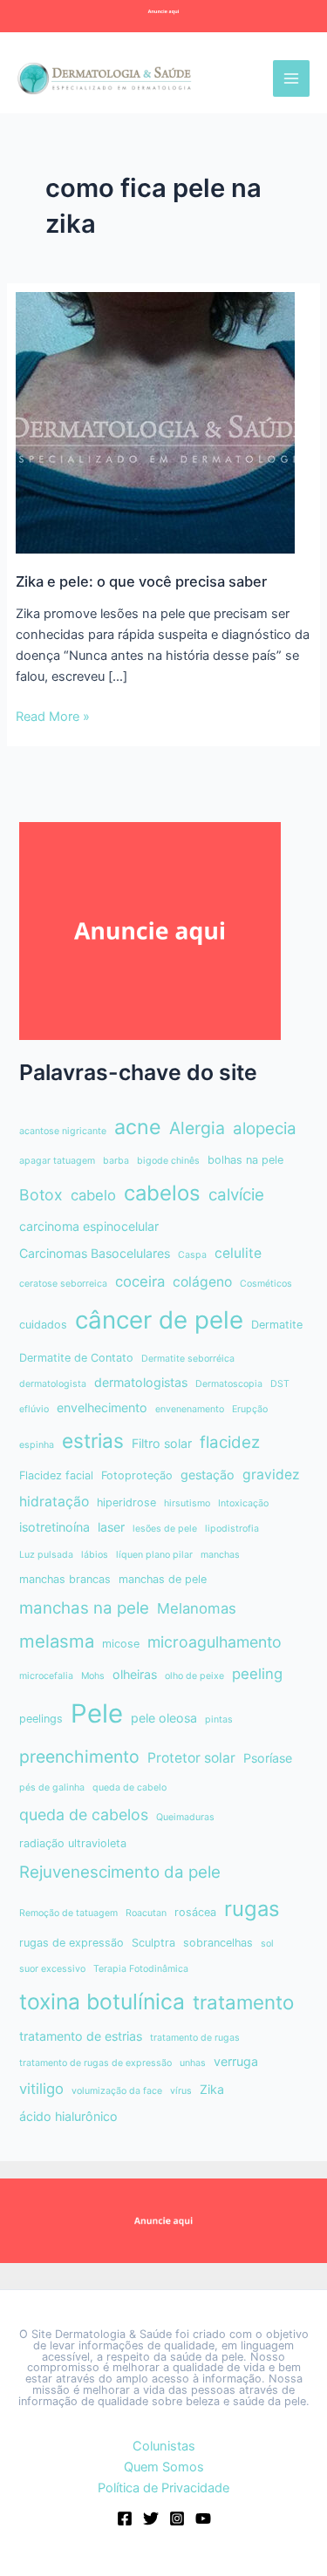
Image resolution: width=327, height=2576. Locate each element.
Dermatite (277, 1325)
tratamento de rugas (195, 2038)
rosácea (195, 1912)
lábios (95, 1555)
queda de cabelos (84, 1815)
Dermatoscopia (229, 1384)
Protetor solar (191, 1758)
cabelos (162, 1193)
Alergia (197, 1128)
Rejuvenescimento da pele (120, 1872)
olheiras (135, 1674)
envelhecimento (102, 1407)
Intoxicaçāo (243, 1503)
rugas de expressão (72, 1943)
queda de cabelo (129, 1788)
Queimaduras (185, 1817)
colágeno (202, 1282)
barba (116, 1161)
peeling (257, 1674)
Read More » (53, 717)
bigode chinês (168, 1161)
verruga (236, 2061)
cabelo (93, 1195)
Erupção (250, 1409)
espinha (37, 1445)
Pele (97, 1713)
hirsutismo (187, 1503)
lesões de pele (165, 1529)
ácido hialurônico (68, 2116)
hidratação (54, 1502)
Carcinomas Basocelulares (95, 1253)
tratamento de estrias (81, 2036)
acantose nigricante (63, 1131)
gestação (208, 1475)
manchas (220, 1555)
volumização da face (117, 2091)
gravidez (271, 1475)
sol (267, 1944)
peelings (41, 1719)
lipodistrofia (232, 1529)
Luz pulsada (46, 1555)
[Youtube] (203, 2518)
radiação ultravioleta (73, 1843)
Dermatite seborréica (188, 1359)
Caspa (192, 1255)
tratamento (243, 2002)
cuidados (43, 1325)
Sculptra (153, 1943)
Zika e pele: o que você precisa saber (141, 581)
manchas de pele (163, 1579)
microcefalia (46, 1676)
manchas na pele (84, 1608)
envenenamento (190, 1409)
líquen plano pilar (154, 1555)
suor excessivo (52, 1969)
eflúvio (34, 1409)
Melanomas (197, 1608)
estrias (93, 1441)
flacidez (230, 1442)
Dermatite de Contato (76, 1358)
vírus (181, 2091)
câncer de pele (159, 1320)
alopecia (265, 1128)
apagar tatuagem (57, 1161)
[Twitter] (151, 2518)
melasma (57, 1641)
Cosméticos (266, 1284)
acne (138, 1127)
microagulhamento (215, 1642)
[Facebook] (125, 2518)
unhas (193, 2063)
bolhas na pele (245, 1160)
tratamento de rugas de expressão (95, 2063)
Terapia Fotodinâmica (141, 1969)
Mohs (93, 1676)
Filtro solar (162, 1443)
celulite (238, 1253)
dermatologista (53, 1384)
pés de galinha (52, 1788)
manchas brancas (65, 1579)
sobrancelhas (218, 1943)
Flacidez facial (56, 1475)
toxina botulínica (102, 2002)
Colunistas (164, 2446)
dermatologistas (141, 1382)
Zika (212, 2089)
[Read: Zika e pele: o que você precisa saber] (155, 422)
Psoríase (268, 1758)
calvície (236, 1195)
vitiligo (41, 2089)
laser (111, 1527)
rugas (252, 1909)
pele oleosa (164, 1718)
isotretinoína (54, 1527)
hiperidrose (126, 1502)
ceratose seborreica (63, 1284)
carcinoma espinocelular (89, 1226)
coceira (140, 1281)
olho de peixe (194, 1676)
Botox (41, 1195)
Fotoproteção (137, 1475)
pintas (219, 1720)
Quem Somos (164, 2467)
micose (121, 1644)
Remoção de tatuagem (68, 1913)
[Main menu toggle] (291, 78)
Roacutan (146, 1913)
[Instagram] (177, 2518)
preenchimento (79, 1757)
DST (280, 1384)
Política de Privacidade (163, 2488)
